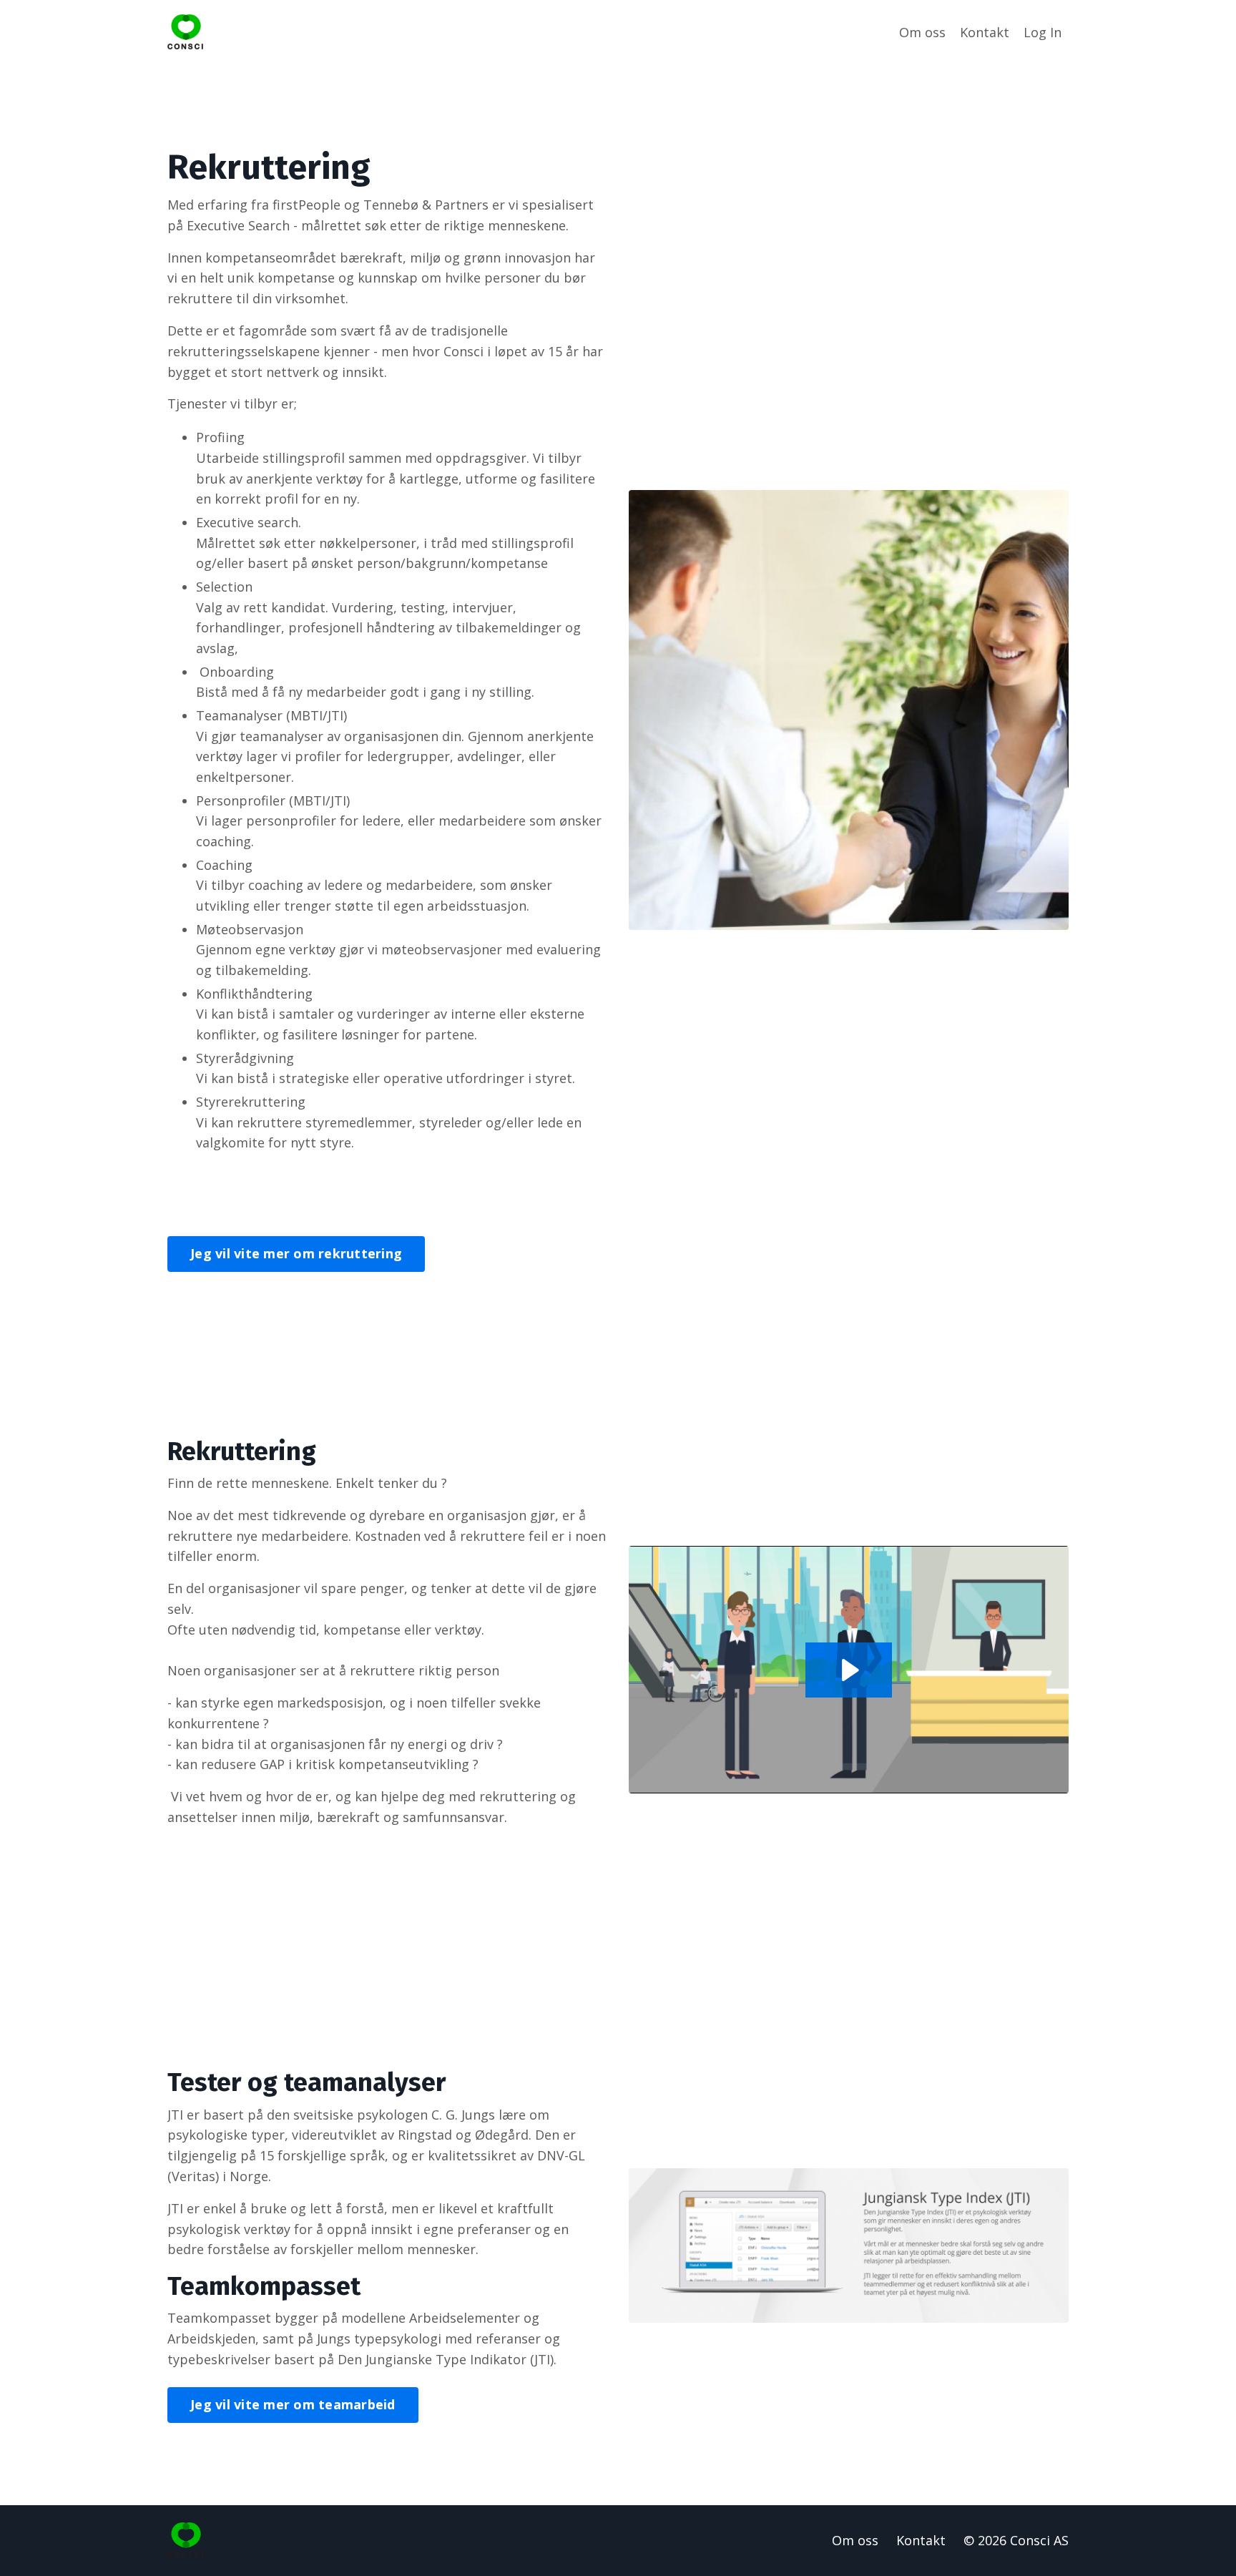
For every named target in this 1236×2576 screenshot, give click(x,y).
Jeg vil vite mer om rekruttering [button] (296, 1253)
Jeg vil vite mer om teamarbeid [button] (293, 2404)
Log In (1043, 32)
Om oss (922, 32)
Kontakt (985, 32)
